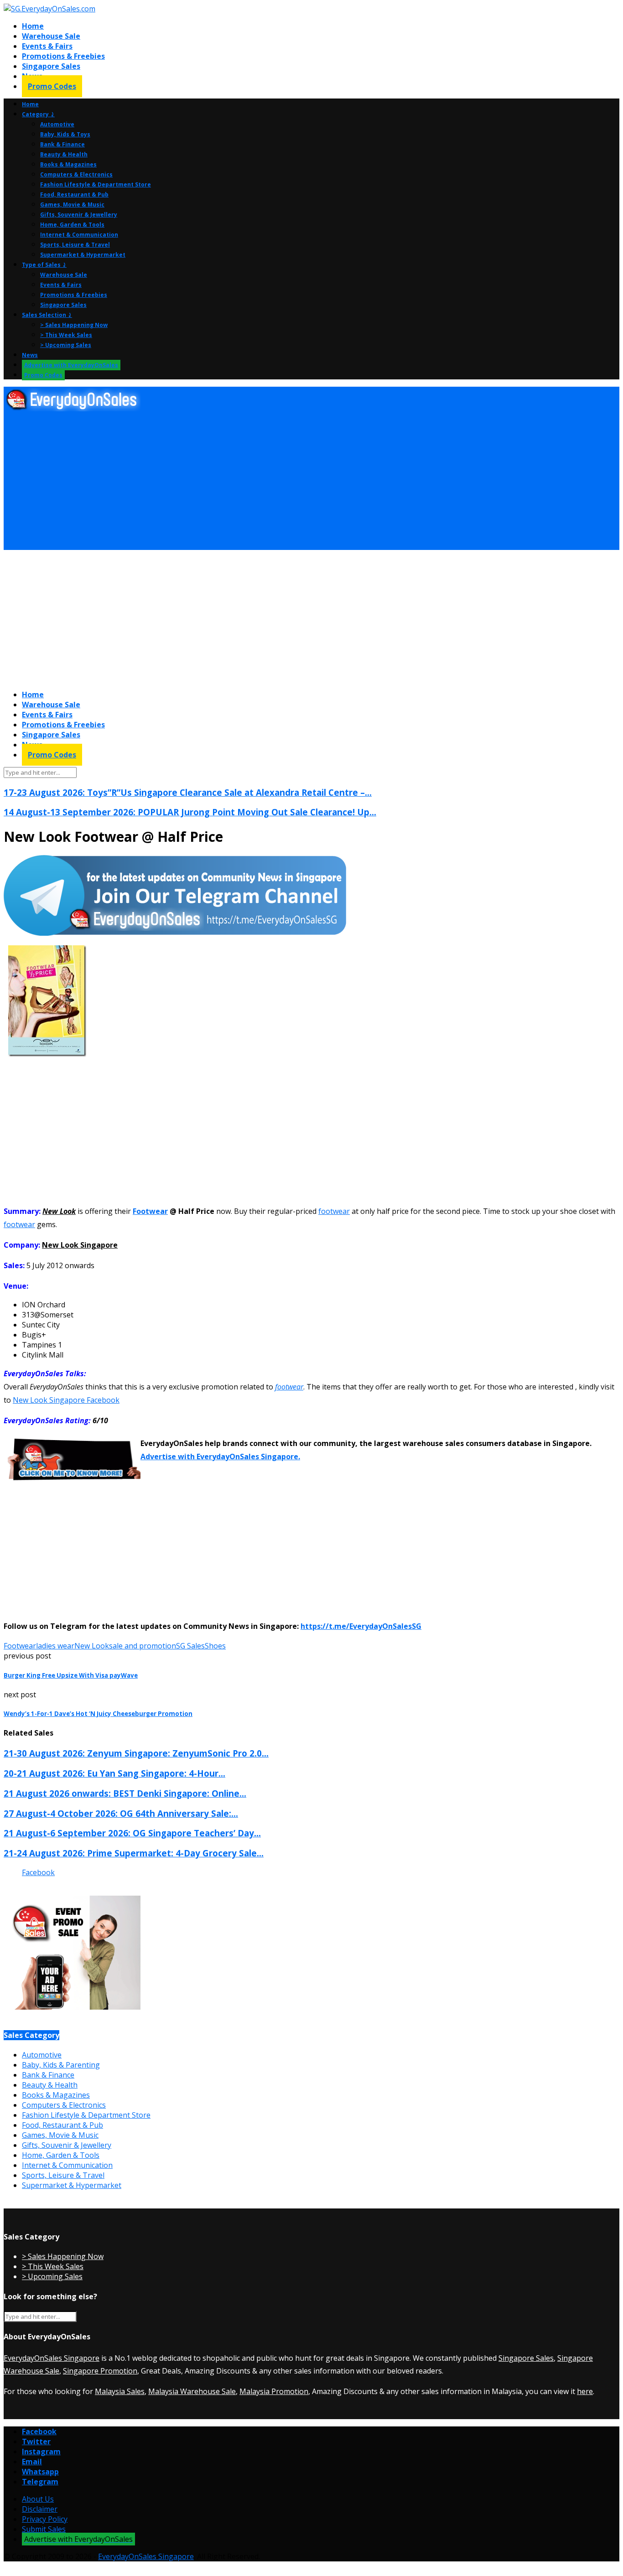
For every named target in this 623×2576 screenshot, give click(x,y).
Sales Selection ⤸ (47, 315)
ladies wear (55, 1646)
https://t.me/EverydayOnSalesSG (361, 1626)
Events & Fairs (47, 46)
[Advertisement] (277, 481)
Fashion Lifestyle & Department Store (96, 184)
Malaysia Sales (120, 2391)
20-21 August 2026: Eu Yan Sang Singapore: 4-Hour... (114, 1773)
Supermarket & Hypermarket (83, 255)
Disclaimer (40, 2509)
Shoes (215, 1646)
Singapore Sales (51, 66)
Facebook (38, 1872)
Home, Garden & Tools (72, 225)
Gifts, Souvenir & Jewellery (79, 215)
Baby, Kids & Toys (65, 134)
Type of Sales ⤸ (44, 265)
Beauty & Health (64, 154)
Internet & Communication (79, 235)
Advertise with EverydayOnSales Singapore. (220, 1456)
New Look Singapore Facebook (66, 1400)
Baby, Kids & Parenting (61, 2065)
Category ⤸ (38, 114)
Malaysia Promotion (274, 2391)
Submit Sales (44, 2529)
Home (33, 26)
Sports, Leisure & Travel (75, 245)
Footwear (150, 1211)
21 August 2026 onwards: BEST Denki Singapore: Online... (125, 1793)
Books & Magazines (68, 164)
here (585, 2391)
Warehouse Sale (51, 36)
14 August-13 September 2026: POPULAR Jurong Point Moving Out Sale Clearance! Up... (190, 812)
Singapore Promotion (100, 2371)
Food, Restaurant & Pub (74, 194)
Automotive (57, 124)
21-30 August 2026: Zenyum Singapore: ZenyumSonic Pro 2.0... (136, 1753)
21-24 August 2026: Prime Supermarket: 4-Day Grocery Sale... (134, 1853)
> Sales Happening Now (74, 325)
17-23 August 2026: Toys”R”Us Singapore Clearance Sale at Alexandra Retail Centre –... (188, 792)
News (30, 355)
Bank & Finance (62, 144)
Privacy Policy (45, 2519)
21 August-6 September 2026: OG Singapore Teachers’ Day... (132, 1833)
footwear (334, 1211)
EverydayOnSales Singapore (52, 2358)
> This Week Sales (66, 335)
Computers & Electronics (76, 174)
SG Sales (190, 1646)
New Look (92, 1646)
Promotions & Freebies (63, 56)
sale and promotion (143, 1646)
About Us (38, 2499)
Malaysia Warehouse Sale (192, 2391)
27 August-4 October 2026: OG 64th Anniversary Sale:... (121, 1813)
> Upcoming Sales (66, 345)
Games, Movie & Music (72, 205)
